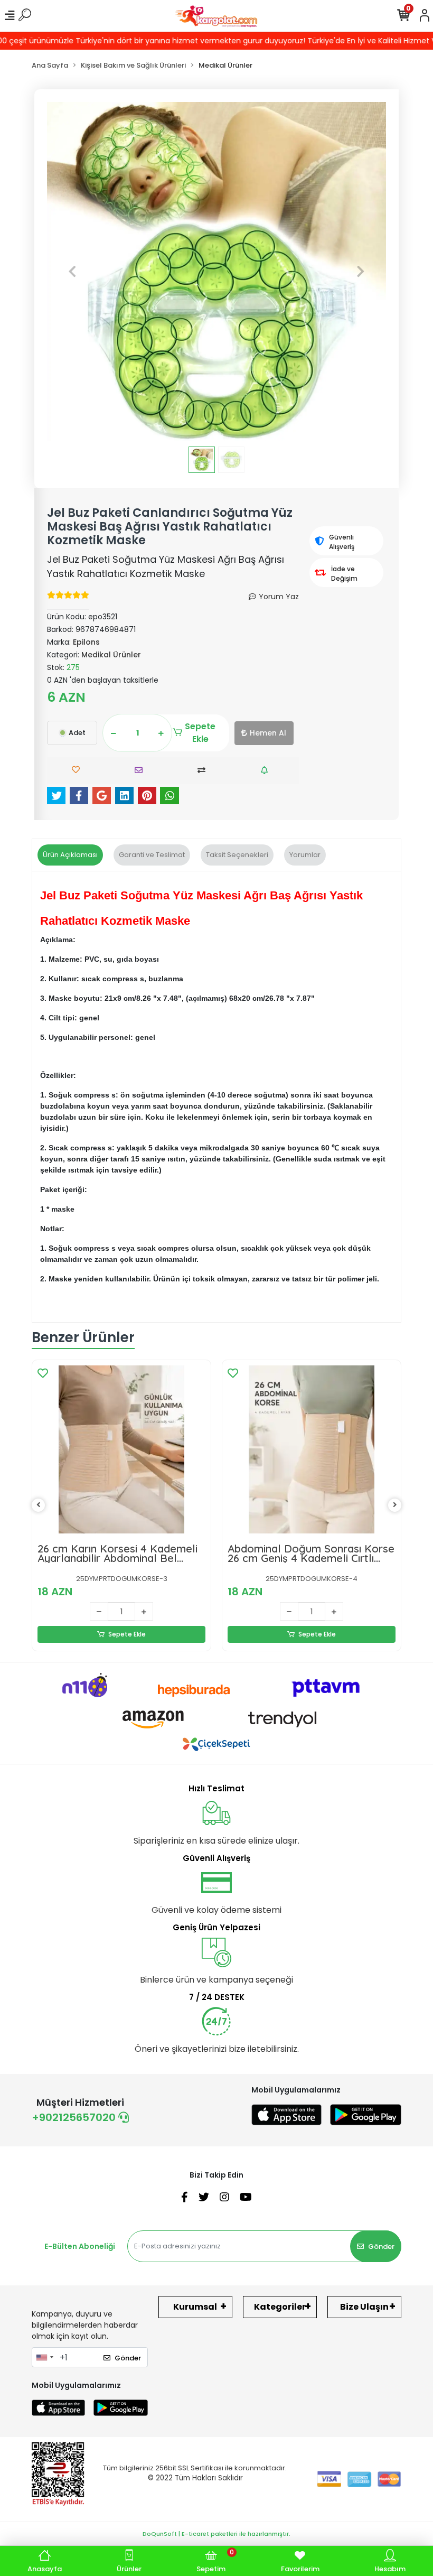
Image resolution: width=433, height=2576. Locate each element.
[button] (72, 272)
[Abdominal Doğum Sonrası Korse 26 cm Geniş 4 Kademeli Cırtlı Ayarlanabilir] (312, 1449)
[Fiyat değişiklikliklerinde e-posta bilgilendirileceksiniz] (267, 770)
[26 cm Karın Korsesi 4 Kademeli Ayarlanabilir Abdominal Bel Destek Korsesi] (121, 1449)
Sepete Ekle (200, 733)
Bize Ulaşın (364, 2307)
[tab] (70, 855)
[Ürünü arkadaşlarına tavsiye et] (141, 770)
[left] (39, 1505)
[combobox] (44, 2357)
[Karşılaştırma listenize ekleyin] (204, 770)
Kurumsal (195, 2307)
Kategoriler (280, 2307)
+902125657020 (75, 2117)
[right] (395, 1505)
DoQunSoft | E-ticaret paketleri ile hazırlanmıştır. (216, 2534)
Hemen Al (268, 733)
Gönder (381, 2247)
